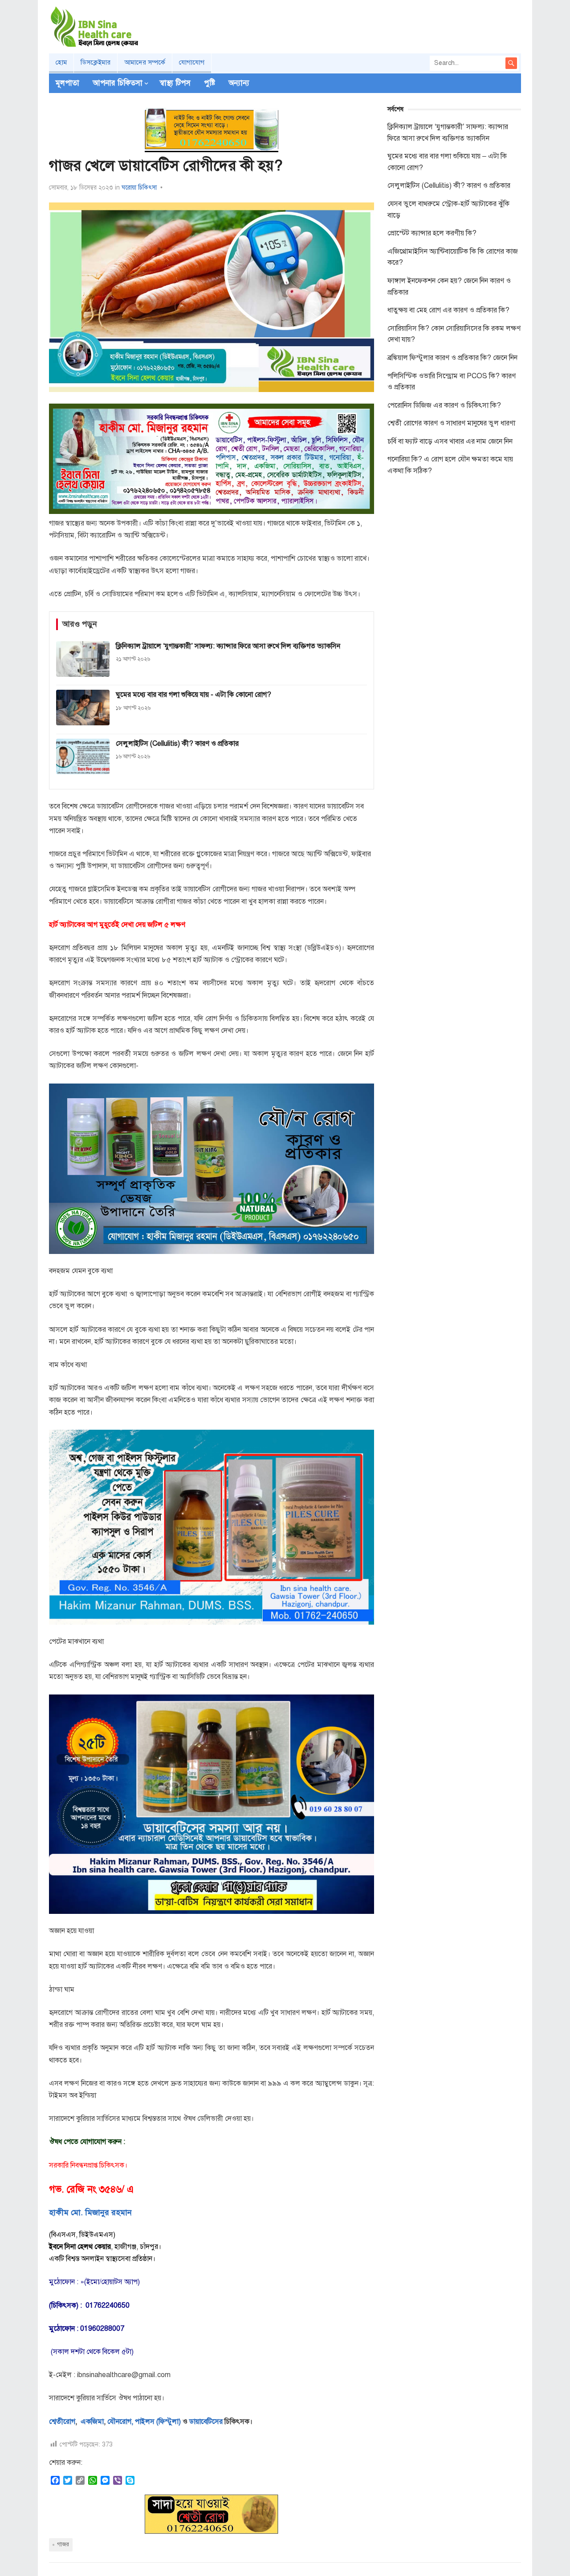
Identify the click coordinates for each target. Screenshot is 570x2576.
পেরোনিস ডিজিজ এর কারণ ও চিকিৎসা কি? (444, 405)
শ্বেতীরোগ (62, 2422)
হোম (61, 62)
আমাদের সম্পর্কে (145, 62)
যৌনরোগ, (120, 2422)
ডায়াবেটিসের (206, 2422)
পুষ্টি (210, 83)
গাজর (63, 2544)
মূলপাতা (67, 83)
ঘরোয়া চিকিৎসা (139, 188)
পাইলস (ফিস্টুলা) (158, 2422)
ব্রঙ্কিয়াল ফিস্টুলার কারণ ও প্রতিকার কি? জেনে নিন (452, 358)
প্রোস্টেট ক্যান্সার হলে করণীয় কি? (432, 233)
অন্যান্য (239, 83)
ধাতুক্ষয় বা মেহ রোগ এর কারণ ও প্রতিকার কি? (448, 310)
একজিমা (91, 2422)
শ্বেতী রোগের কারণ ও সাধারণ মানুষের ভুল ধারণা (451, 423)
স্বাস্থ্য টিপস (175, 83)
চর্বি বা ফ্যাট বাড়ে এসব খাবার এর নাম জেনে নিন (450, 441)
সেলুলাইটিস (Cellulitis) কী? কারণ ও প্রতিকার (449, 186)
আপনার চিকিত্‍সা (118, 83)
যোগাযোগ (192, 62)
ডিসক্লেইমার (96, 62)
